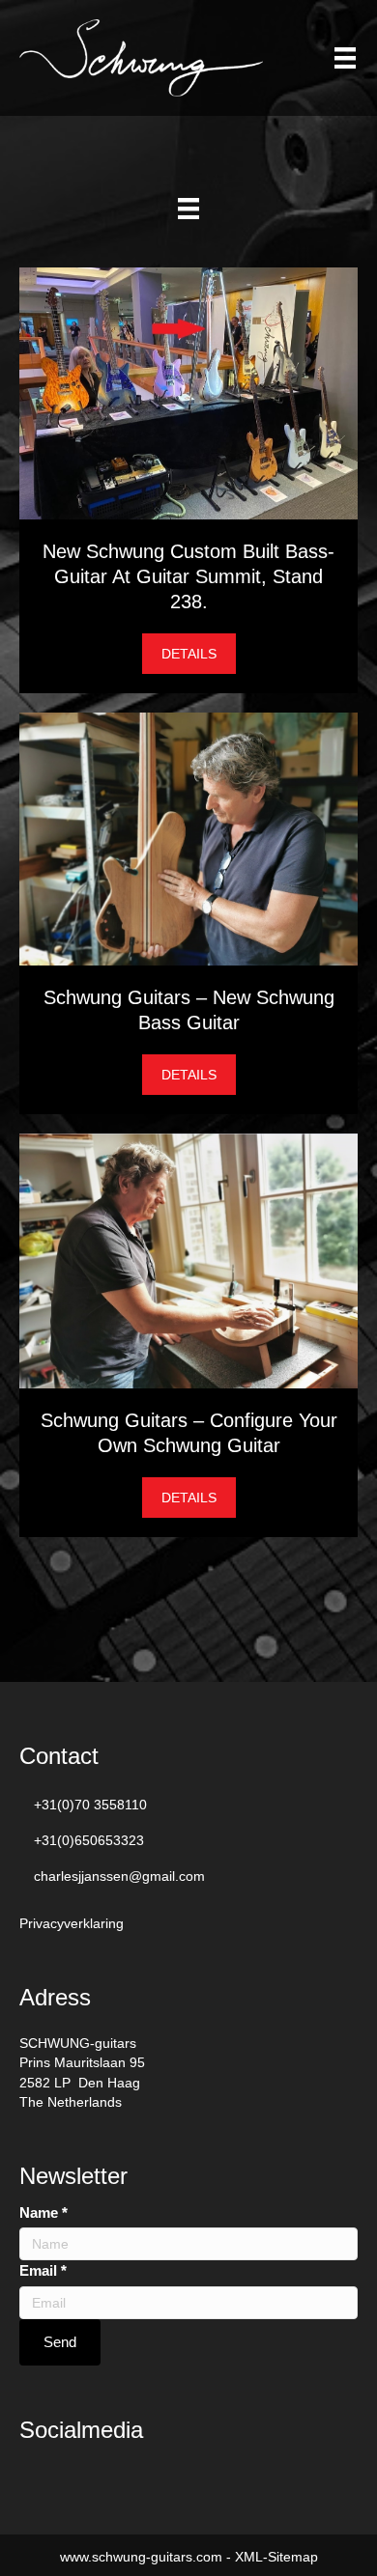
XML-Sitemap (276, 2557)
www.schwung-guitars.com (141, 2557)
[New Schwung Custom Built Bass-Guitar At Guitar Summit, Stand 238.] (188, 392)
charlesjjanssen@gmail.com (119, 1876)
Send (60, 2342)
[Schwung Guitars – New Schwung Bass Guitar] (188, 837)
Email (43, 2270)
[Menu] (345, 58)
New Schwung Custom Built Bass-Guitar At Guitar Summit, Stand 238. (188, 576)
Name (43, 2212)
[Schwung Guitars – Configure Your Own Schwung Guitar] (188, 1259)
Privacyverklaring (72, 1923)
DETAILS (199, 653)
